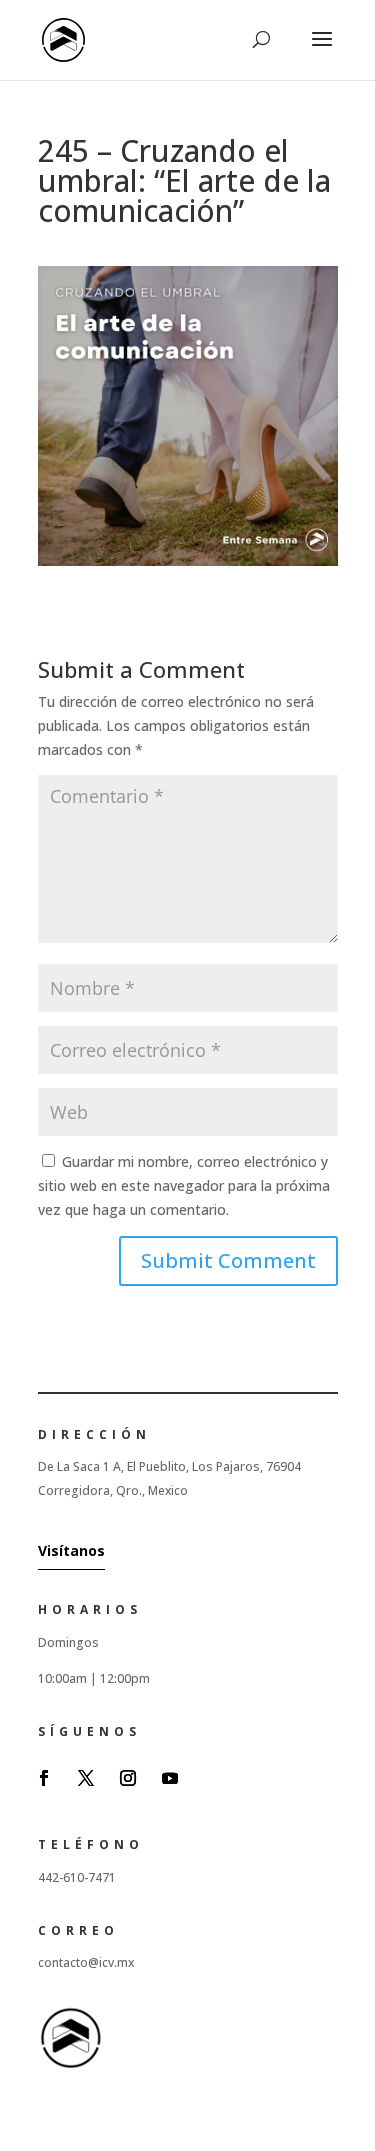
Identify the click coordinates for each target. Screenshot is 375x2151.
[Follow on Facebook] (44, 1778)
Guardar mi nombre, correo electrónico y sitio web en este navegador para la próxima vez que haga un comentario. (184, 1185)
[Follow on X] (86, 1778)
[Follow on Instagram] (128, 1778)
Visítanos (71, 1550)
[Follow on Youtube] (170, 1778)
